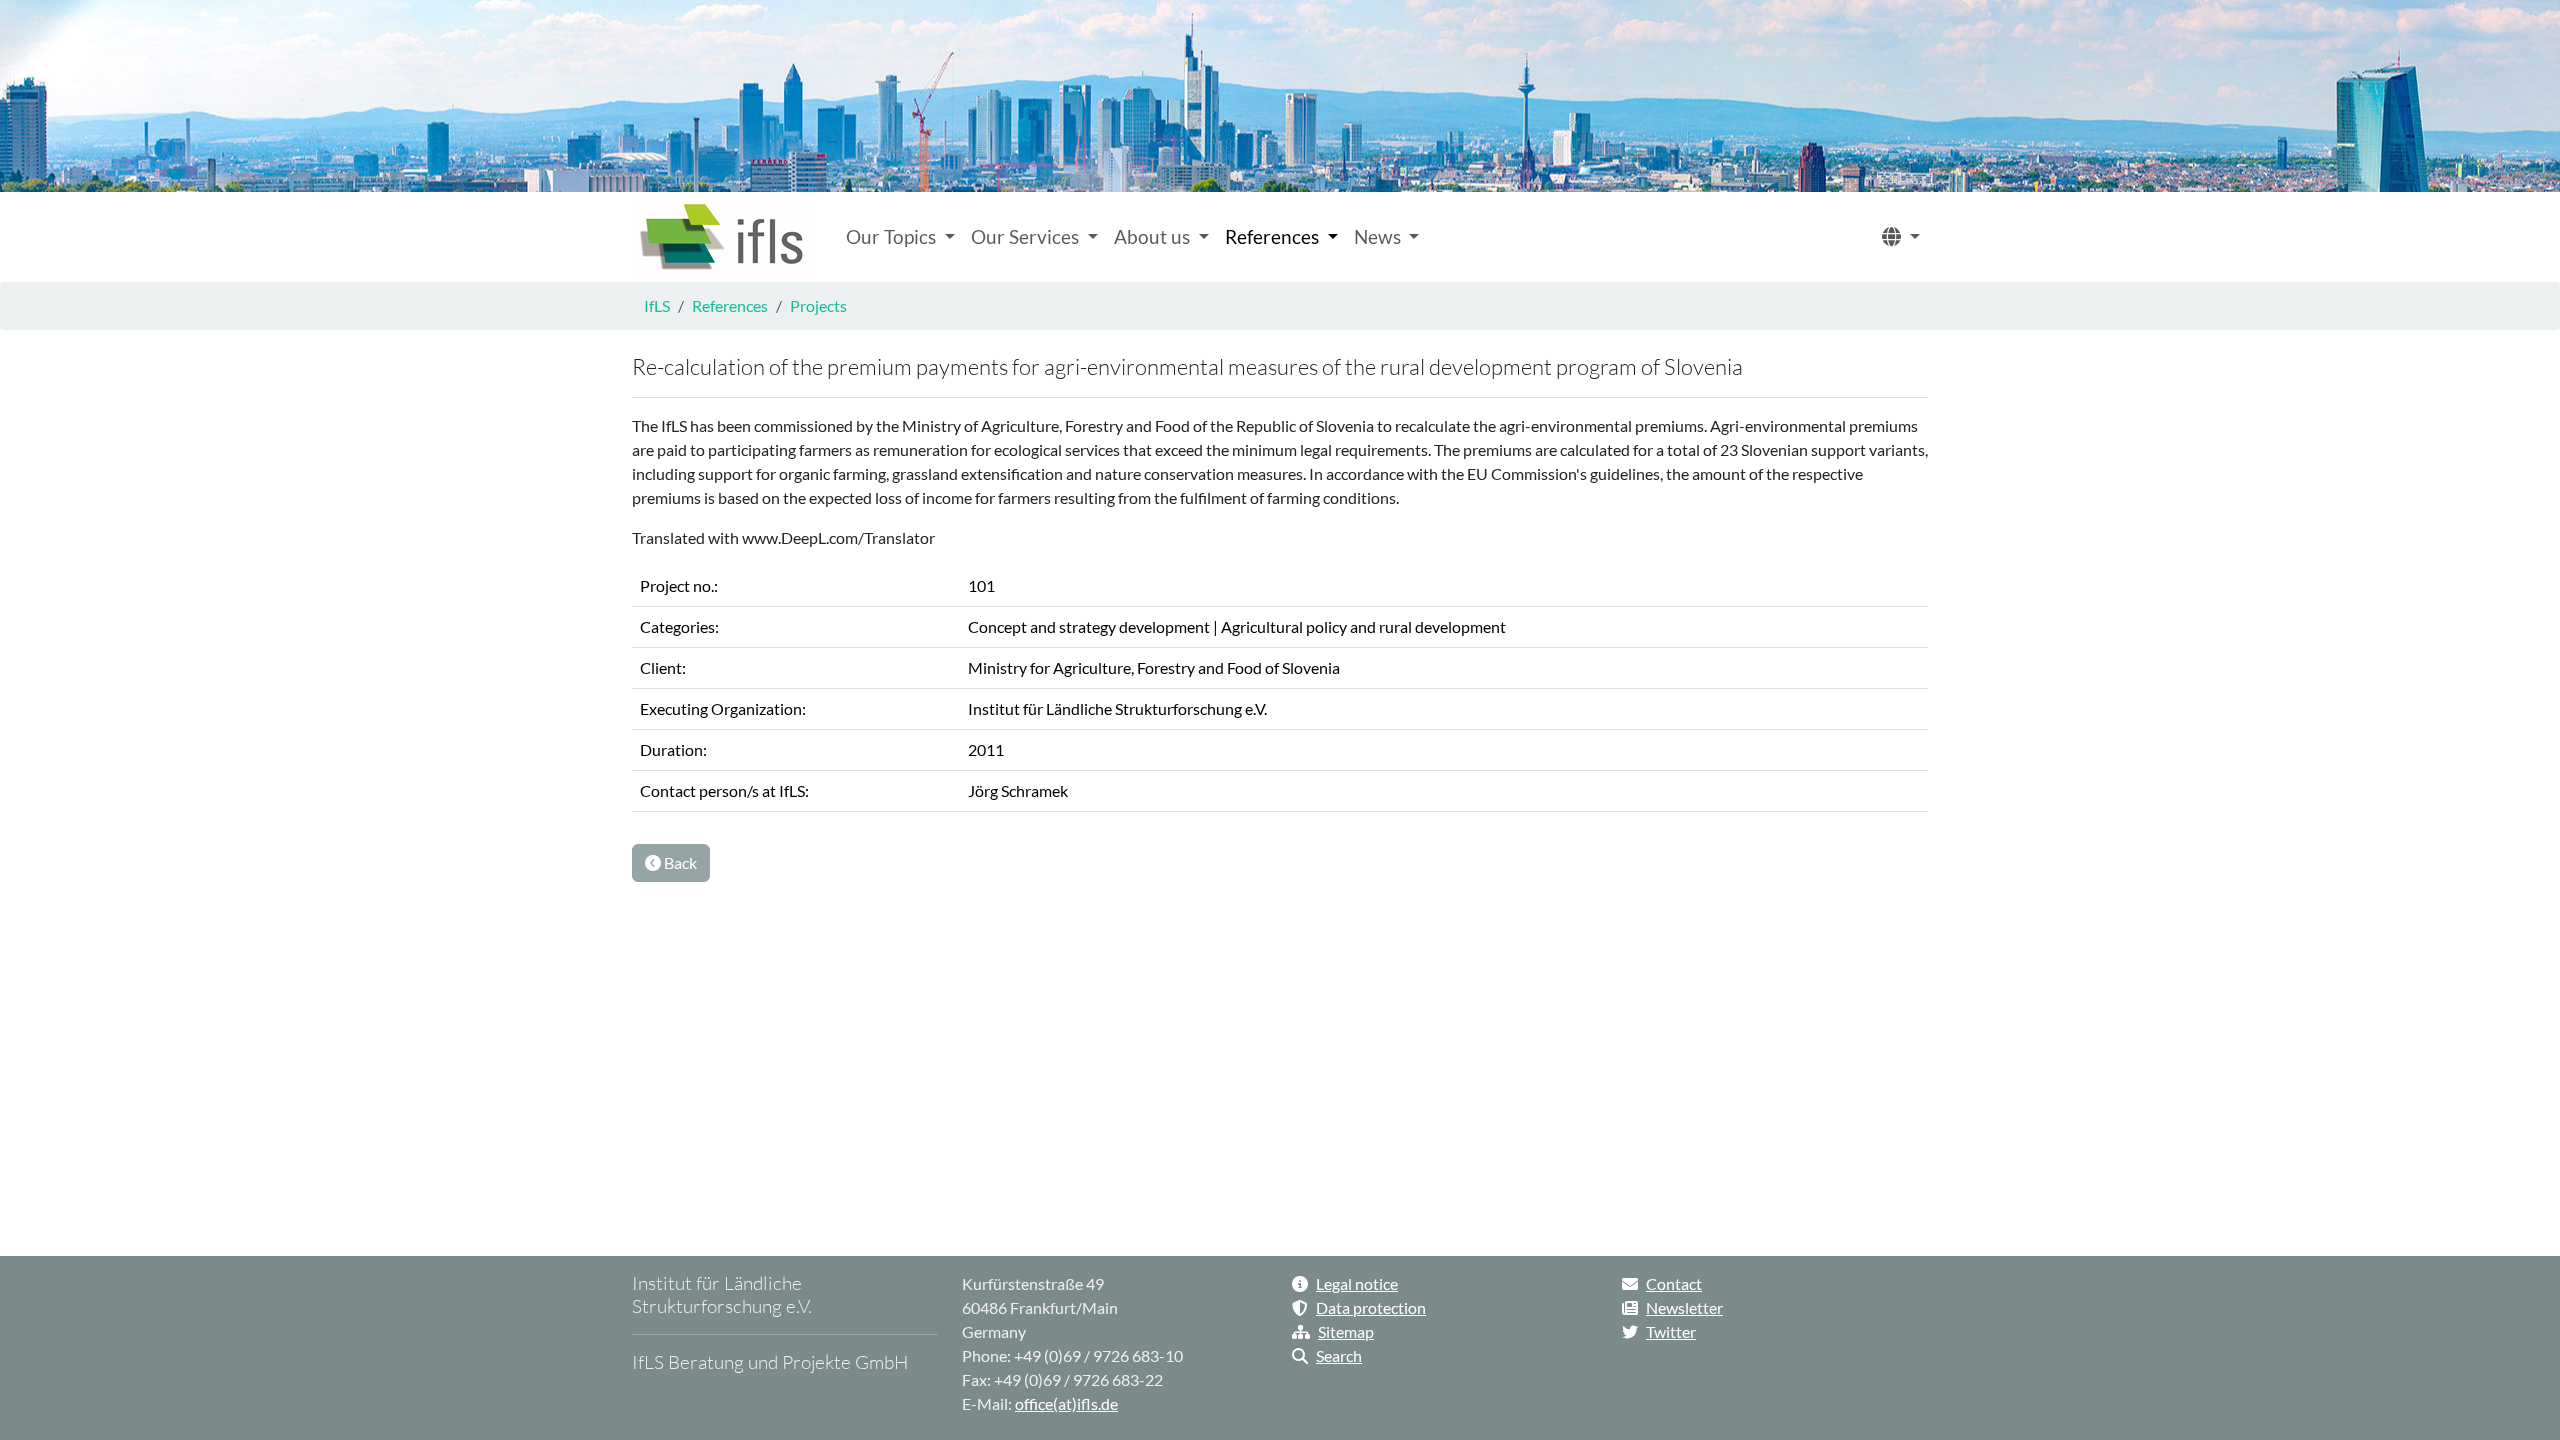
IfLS (657, 305)
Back (679, 862)
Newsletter (1684, 1307)
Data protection (1371, 1307)
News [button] (1379, 236)
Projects (818, 305)
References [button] (1274, 236)
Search (1339, 1355)
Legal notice (1357, 1283)
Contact (1674, 1283)
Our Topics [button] (893, 236)
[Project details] (723, 237)
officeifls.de (1066, 1403)
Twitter (1671, 1331)
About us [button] (1154, 236)
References (730, 305)
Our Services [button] (1027, 236)
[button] (1901, 237)
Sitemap (1346, 1331)
